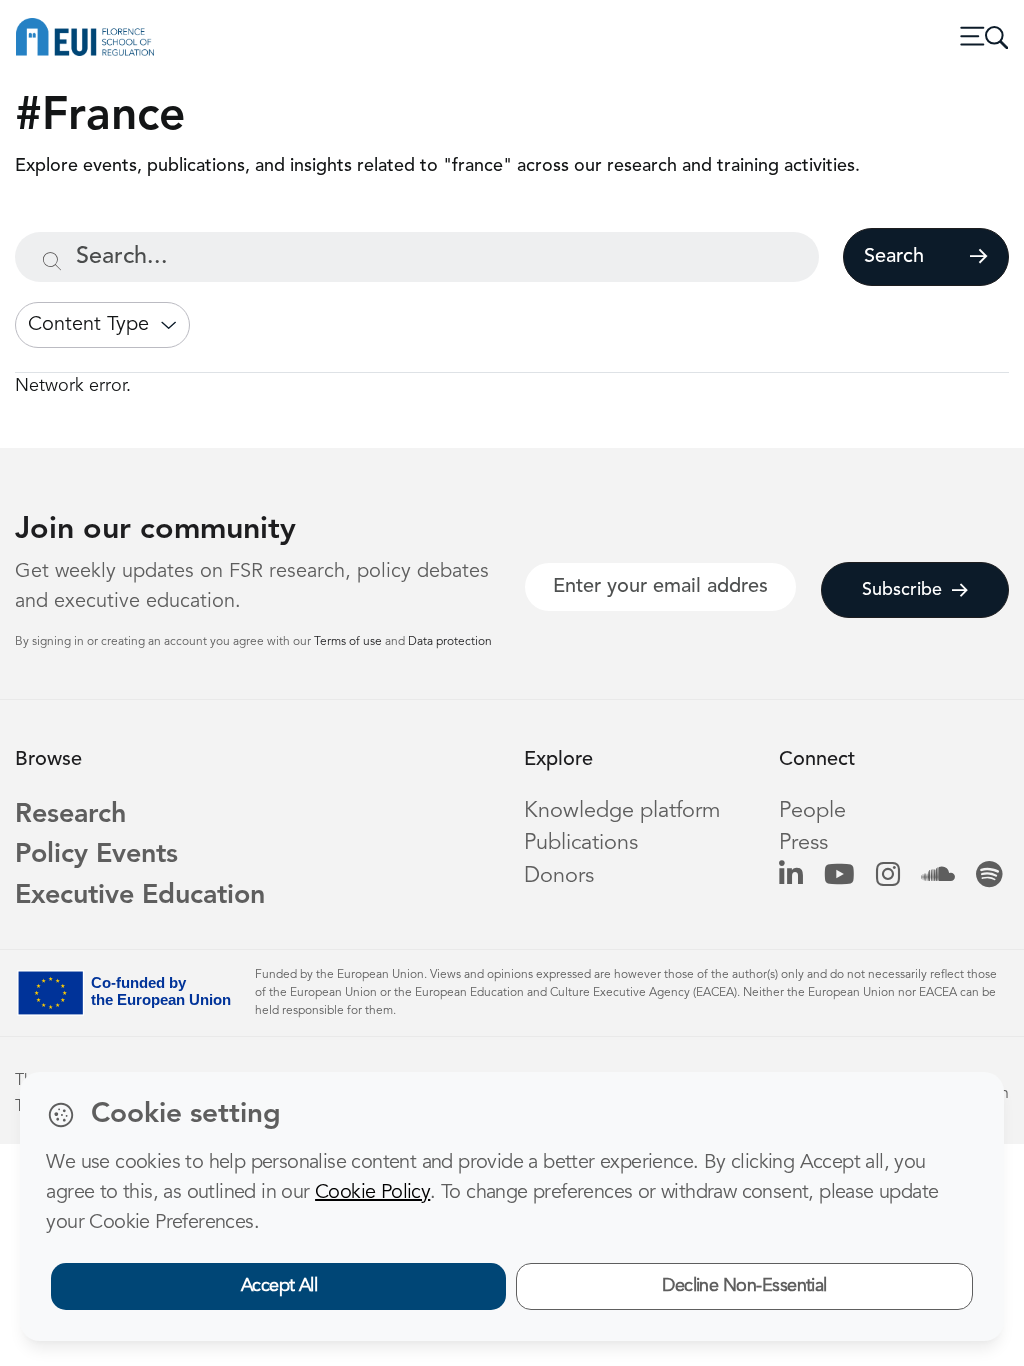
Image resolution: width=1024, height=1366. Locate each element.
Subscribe (902, 590)
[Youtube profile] (839, 876)
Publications (581, 843)
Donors (559, 876)
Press (803, 843)
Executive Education (140, 896)
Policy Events (96, 855)
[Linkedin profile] (791, 876)
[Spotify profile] (989, 876)
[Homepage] (85, 37)
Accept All (279, 1286)
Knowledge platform (622, 811)
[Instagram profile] (888, 876)
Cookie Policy (372, 1193)
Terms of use (349, 642)
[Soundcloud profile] (938, 876)
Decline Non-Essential (744, 1286)
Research (70, 815)
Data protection (450, 642)
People (812, 811)
